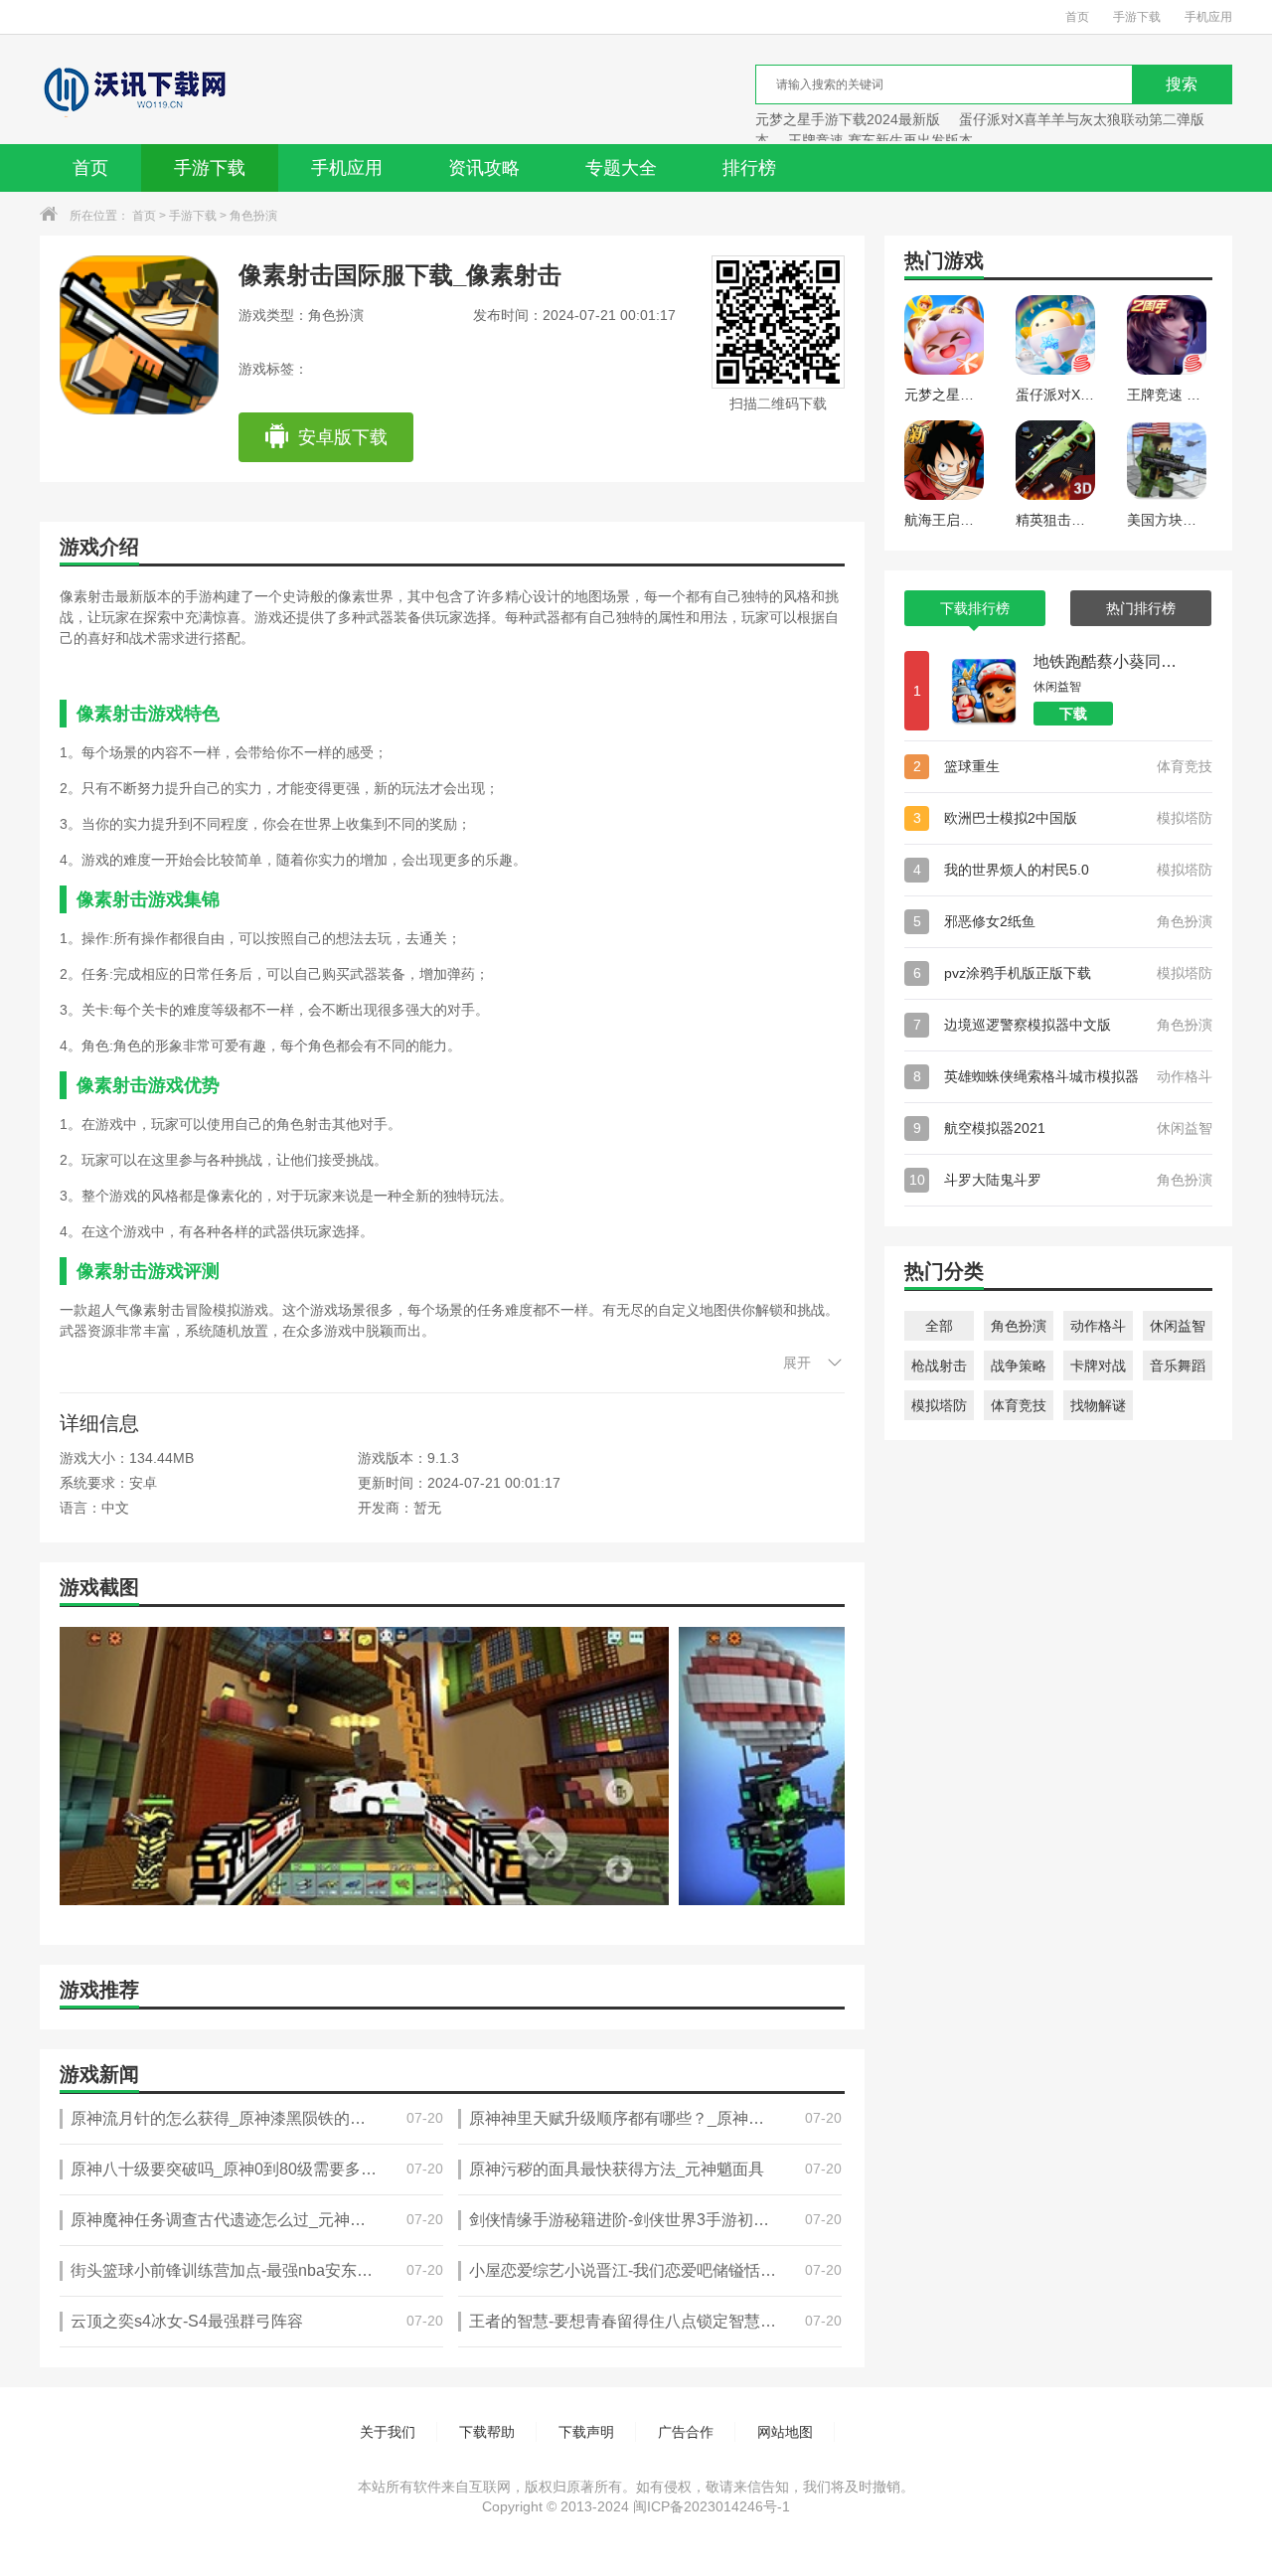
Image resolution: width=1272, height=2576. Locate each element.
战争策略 (1019, 1366)
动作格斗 (1098, 1326)
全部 (939, 1326)
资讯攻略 (484, 168)
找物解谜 (1098, 1405)
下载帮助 (487, 2432)
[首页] (133, 89)
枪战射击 (939, 1366)
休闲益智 (1178, 1326)
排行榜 (749, 168)
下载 (1073, 714)
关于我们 (388, 2432)
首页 (1077, 17)
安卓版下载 (343, 437)
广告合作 (686, 2432)
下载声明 (586, 2432)
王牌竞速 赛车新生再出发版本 (880, 140)
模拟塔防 (939, 1405)
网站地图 (785, 2432)
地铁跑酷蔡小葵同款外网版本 (1108, 661)
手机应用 (1208, 17)
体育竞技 (1019, 1405)
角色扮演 (253, 216)
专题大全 (621, 168)
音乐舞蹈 (1178, 1366)
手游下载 (1137, 17)
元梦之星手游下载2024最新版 (848, 119)
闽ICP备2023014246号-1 (712, 2506)
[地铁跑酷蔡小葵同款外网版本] (984, 691)
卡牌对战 (1098, 1366)
